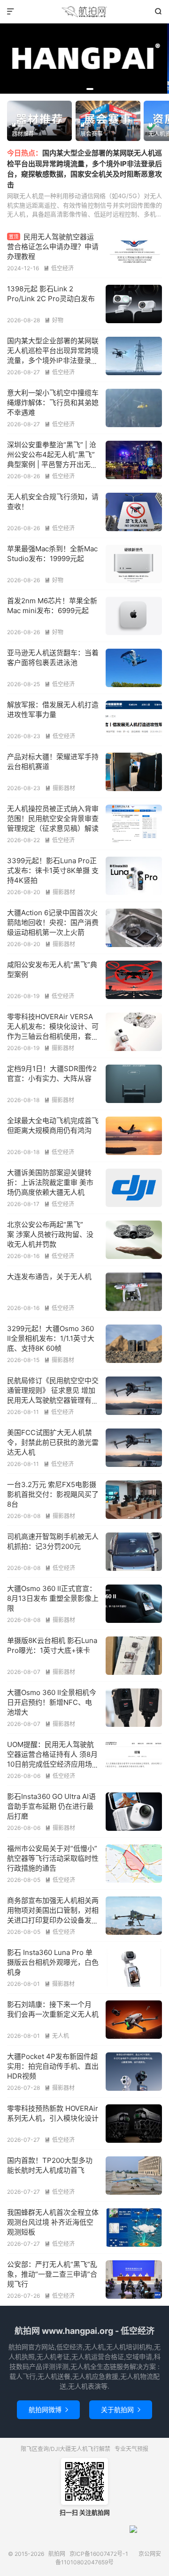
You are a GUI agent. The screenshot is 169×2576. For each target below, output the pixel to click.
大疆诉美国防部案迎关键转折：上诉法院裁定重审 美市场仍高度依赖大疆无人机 (50, 1182)
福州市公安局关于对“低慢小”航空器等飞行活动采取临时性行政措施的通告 (53, 1858)
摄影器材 (60, 788)
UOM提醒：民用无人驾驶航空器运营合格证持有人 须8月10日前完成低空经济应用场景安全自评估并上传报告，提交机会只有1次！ (53, 1764)
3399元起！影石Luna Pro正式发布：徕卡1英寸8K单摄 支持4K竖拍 (53, 870)
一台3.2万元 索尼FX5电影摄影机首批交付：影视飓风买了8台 (53, 1494)
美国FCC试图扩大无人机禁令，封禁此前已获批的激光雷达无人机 (53, 1442)
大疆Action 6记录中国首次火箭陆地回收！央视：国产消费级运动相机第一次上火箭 (53, 922)
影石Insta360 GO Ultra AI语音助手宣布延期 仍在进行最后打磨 (51, 1806)
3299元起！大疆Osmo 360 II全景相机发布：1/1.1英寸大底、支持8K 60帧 (51, 1338)
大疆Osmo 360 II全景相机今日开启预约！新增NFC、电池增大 (52, 1702)
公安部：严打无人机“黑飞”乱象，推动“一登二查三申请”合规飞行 (52, 2274)
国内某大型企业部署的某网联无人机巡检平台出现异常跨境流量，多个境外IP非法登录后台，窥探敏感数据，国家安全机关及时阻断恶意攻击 (53, 360)
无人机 (57, 2036)
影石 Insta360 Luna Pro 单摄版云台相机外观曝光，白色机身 (53, 1962)
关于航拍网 (121, 2409)
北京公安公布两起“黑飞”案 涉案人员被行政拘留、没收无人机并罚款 (50, 1234)
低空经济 (59, 268)
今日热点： (25, 153)
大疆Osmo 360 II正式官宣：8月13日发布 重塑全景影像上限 (53, 1598)
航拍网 (84, 12)
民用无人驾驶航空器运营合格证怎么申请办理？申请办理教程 (53, 247)
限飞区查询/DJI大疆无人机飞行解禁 (65, 2449)
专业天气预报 (131, 2449)
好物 (54, 320)
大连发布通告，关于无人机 (49, 1277)
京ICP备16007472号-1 (99, 2554)
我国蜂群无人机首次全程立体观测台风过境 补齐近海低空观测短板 (53, 2222)
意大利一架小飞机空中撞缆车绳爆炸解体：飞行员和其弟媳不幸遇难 (53, 403)
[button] (68, 89)
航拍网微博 (48, 2409)
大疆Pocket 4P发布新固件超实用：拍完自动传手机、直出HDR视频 (53, 2066)
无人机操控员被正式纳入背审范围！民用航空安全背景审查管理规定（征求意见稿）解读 (53, 818)
